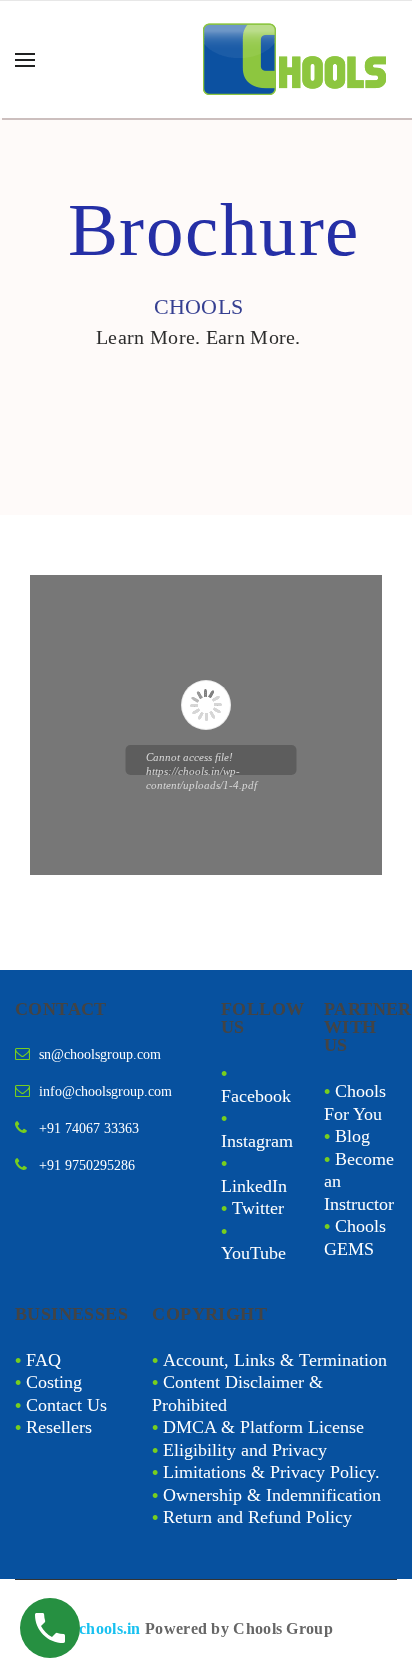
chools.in (110, 1628)
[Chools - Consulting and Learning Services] (297, 59)
